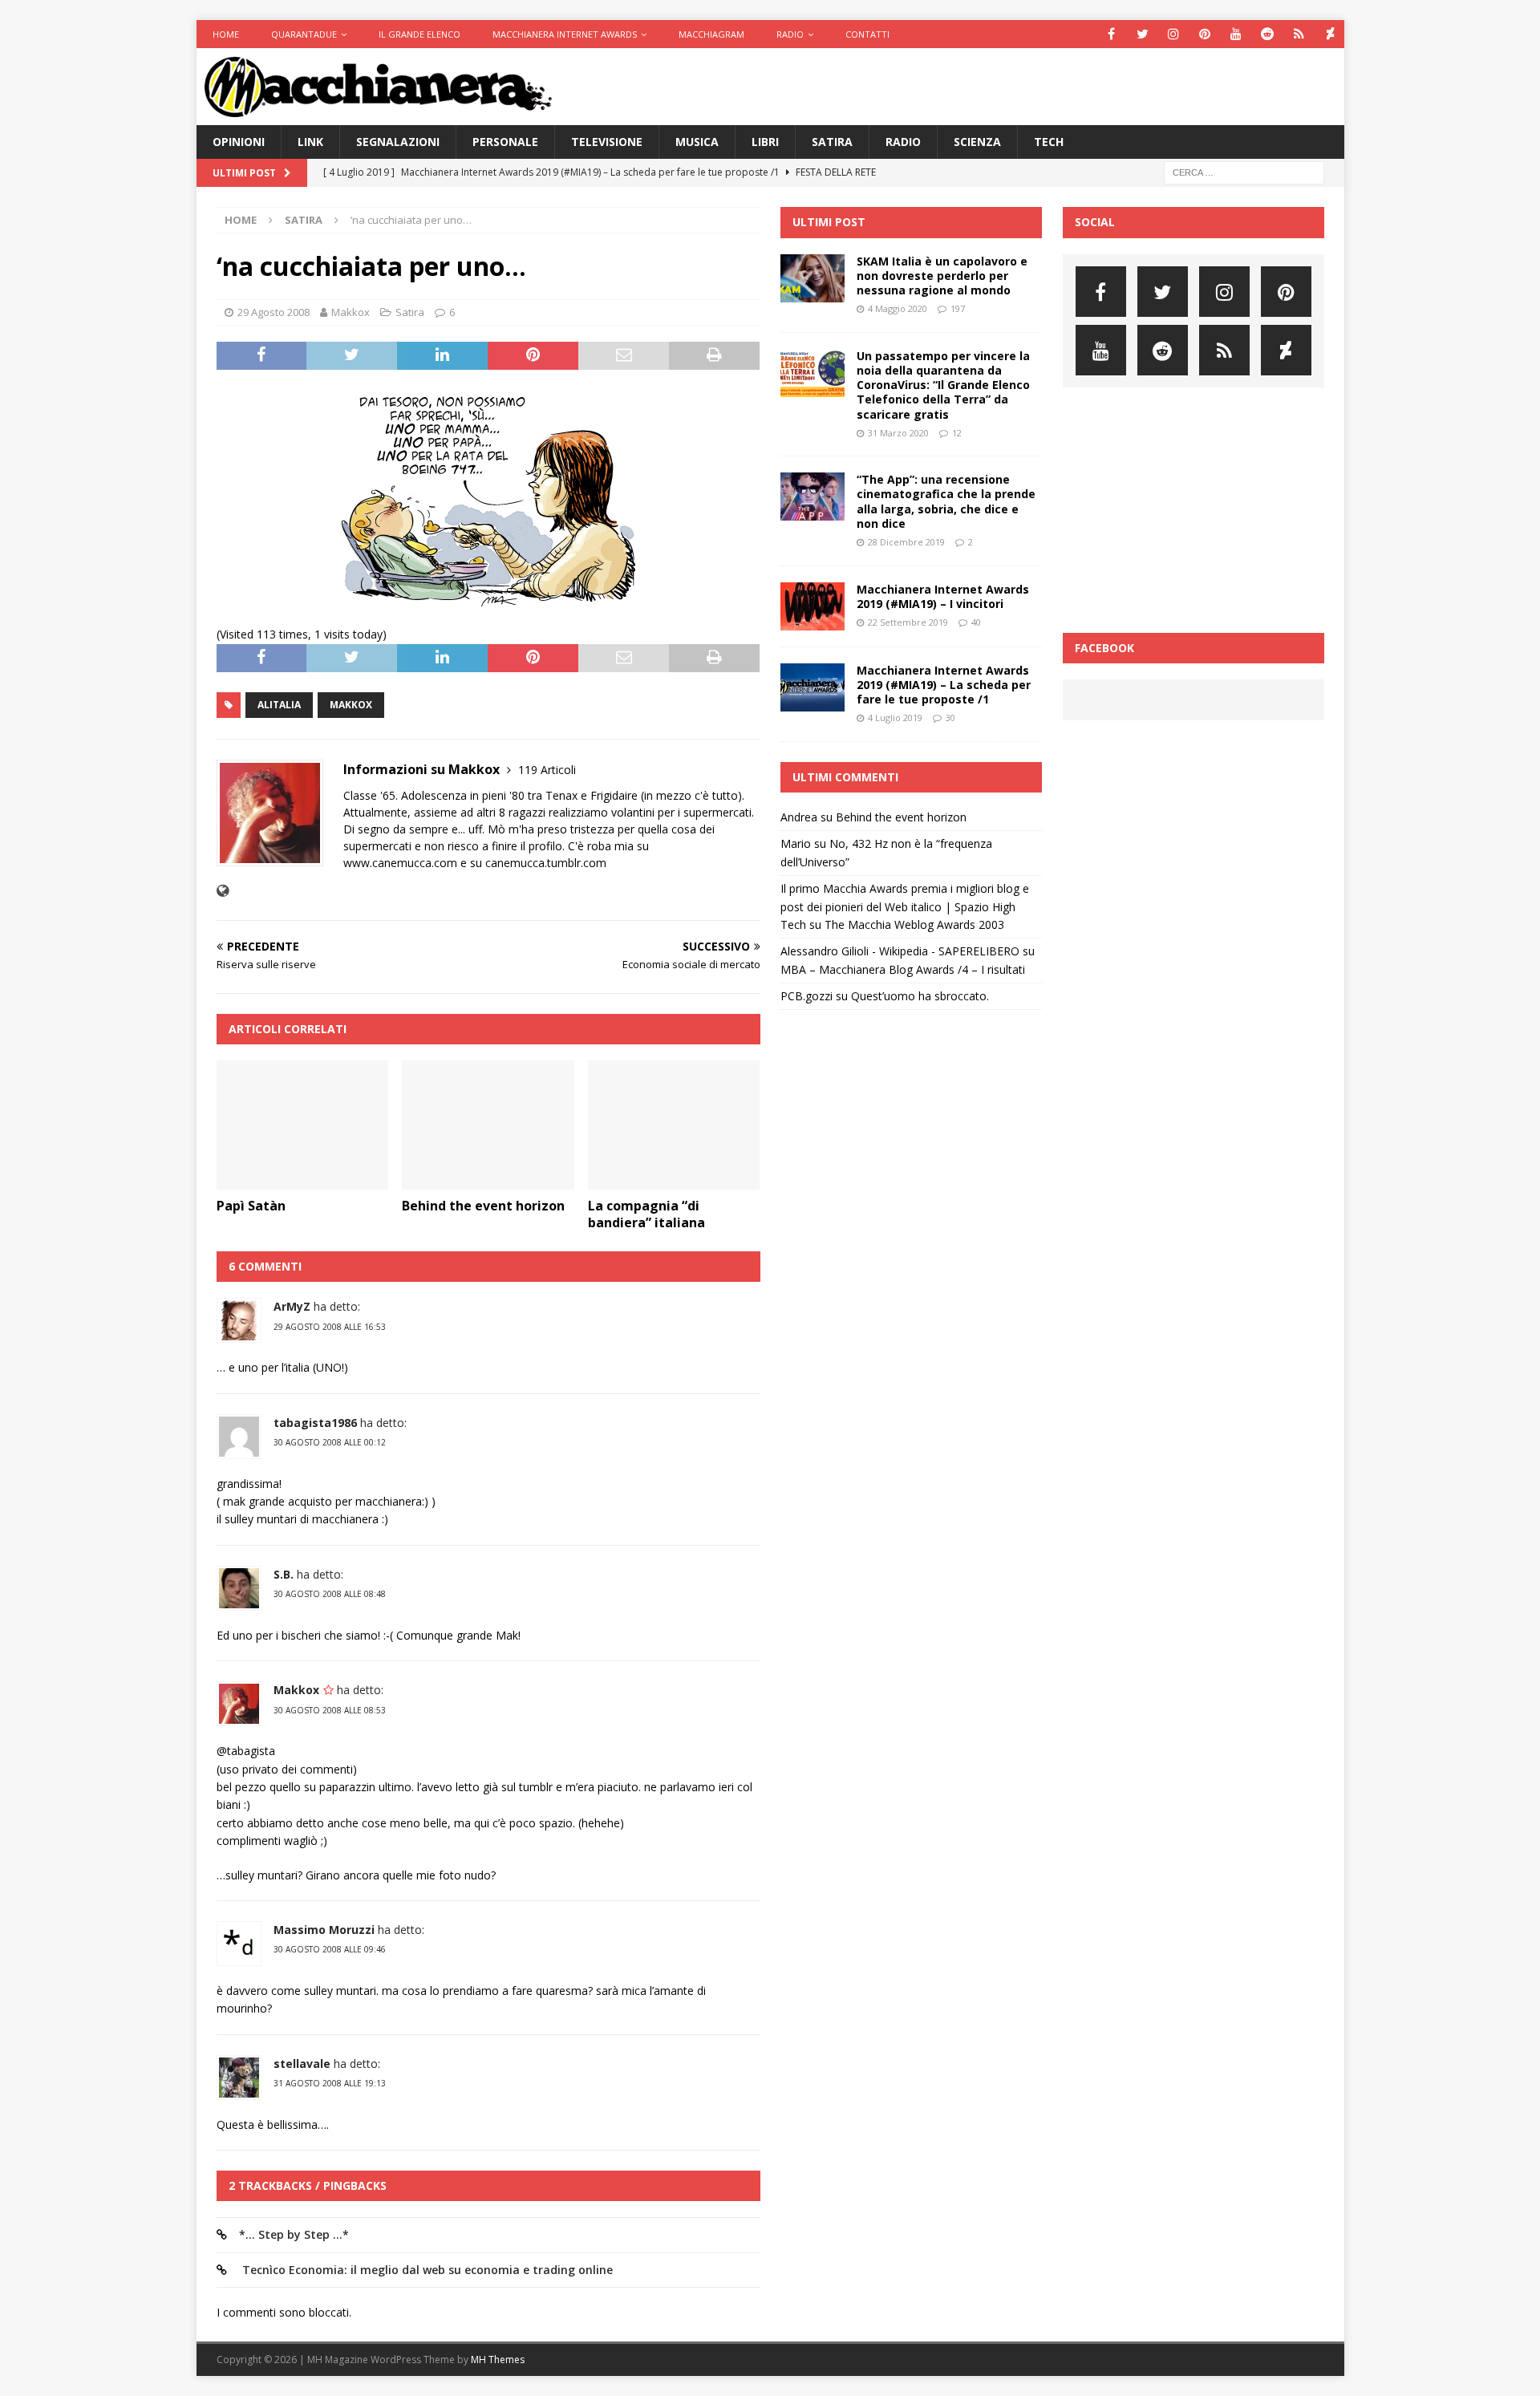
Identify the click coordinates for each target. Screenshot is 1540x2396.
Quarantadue (304, 34)
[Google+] (1299, 34)
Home (226, 34)
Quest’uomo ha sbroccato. (920, 996)
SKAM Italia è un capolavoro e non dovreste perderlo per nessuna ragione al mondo (942, 276)
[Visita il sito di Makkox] (223, 891)
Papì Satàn (251, 1206)
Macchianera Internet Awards (565, 34)
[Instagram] (1174, 34)
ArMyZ (292, 1306)
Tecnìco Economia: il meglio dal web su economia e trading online (426, 2270)
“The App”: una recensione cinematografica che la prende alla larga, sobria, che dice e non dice (946, 501)
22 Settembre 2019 (908, 622)
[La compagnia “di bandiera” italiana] (674, 1125)
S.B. (284, 1574)
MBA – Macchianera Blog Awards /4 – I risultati (903, 969)
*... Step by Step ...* (294, 2234)
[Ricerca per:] (1244, 172)
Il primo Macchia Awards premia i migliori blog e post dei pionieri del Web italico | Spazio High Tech (905, 906)
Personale (505, 142)
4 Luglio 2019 (895, 718)
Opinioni (239, 142)
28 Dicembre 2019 (906, 542)
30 (950, 718)
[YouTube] (1236, 34)
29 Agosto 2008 (274, 312)
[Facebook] (1111, 34)
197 (958, 308)
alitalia (279, 705)
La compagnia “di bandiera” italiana (646, 1214)
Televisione (607, 142)
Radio (790, 34)
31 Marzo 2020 (898, 433)
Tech (1049, 142)
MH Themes (498, 2360)
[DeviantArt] (1330, 34)
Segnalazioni (398, 142)
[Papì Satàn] (303, 1125)
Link (310, 142)
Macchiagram (711, 34)
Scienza (977, 142)
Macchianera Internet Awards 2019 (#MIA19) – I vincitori (943, 596)
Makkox (351, 312)
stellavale (302, 2064)
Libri (765, 142)
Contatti (867, 34)
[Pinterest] (1205, 34)
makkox (351, 705)
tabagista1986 (315, 1423)
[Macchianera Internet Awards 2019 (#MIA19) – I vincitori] (813, 606)
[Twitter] (1143, 34)
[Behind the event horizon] (488, 1125)
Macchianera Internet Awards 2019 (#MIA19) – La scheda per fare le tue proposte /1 (944, 685)
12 (957, 433)
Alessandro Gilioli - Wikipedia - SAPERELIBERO (900, 951)
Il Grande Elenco (419, 34)
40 (976, 622)
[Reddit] (1268, 34)
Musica (697, 142)
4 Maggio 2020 (898, 308)
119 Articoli (547, 770)
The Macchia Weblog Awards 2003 (914, 924)
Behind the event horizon (483, 1206)
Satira (832, 142)
